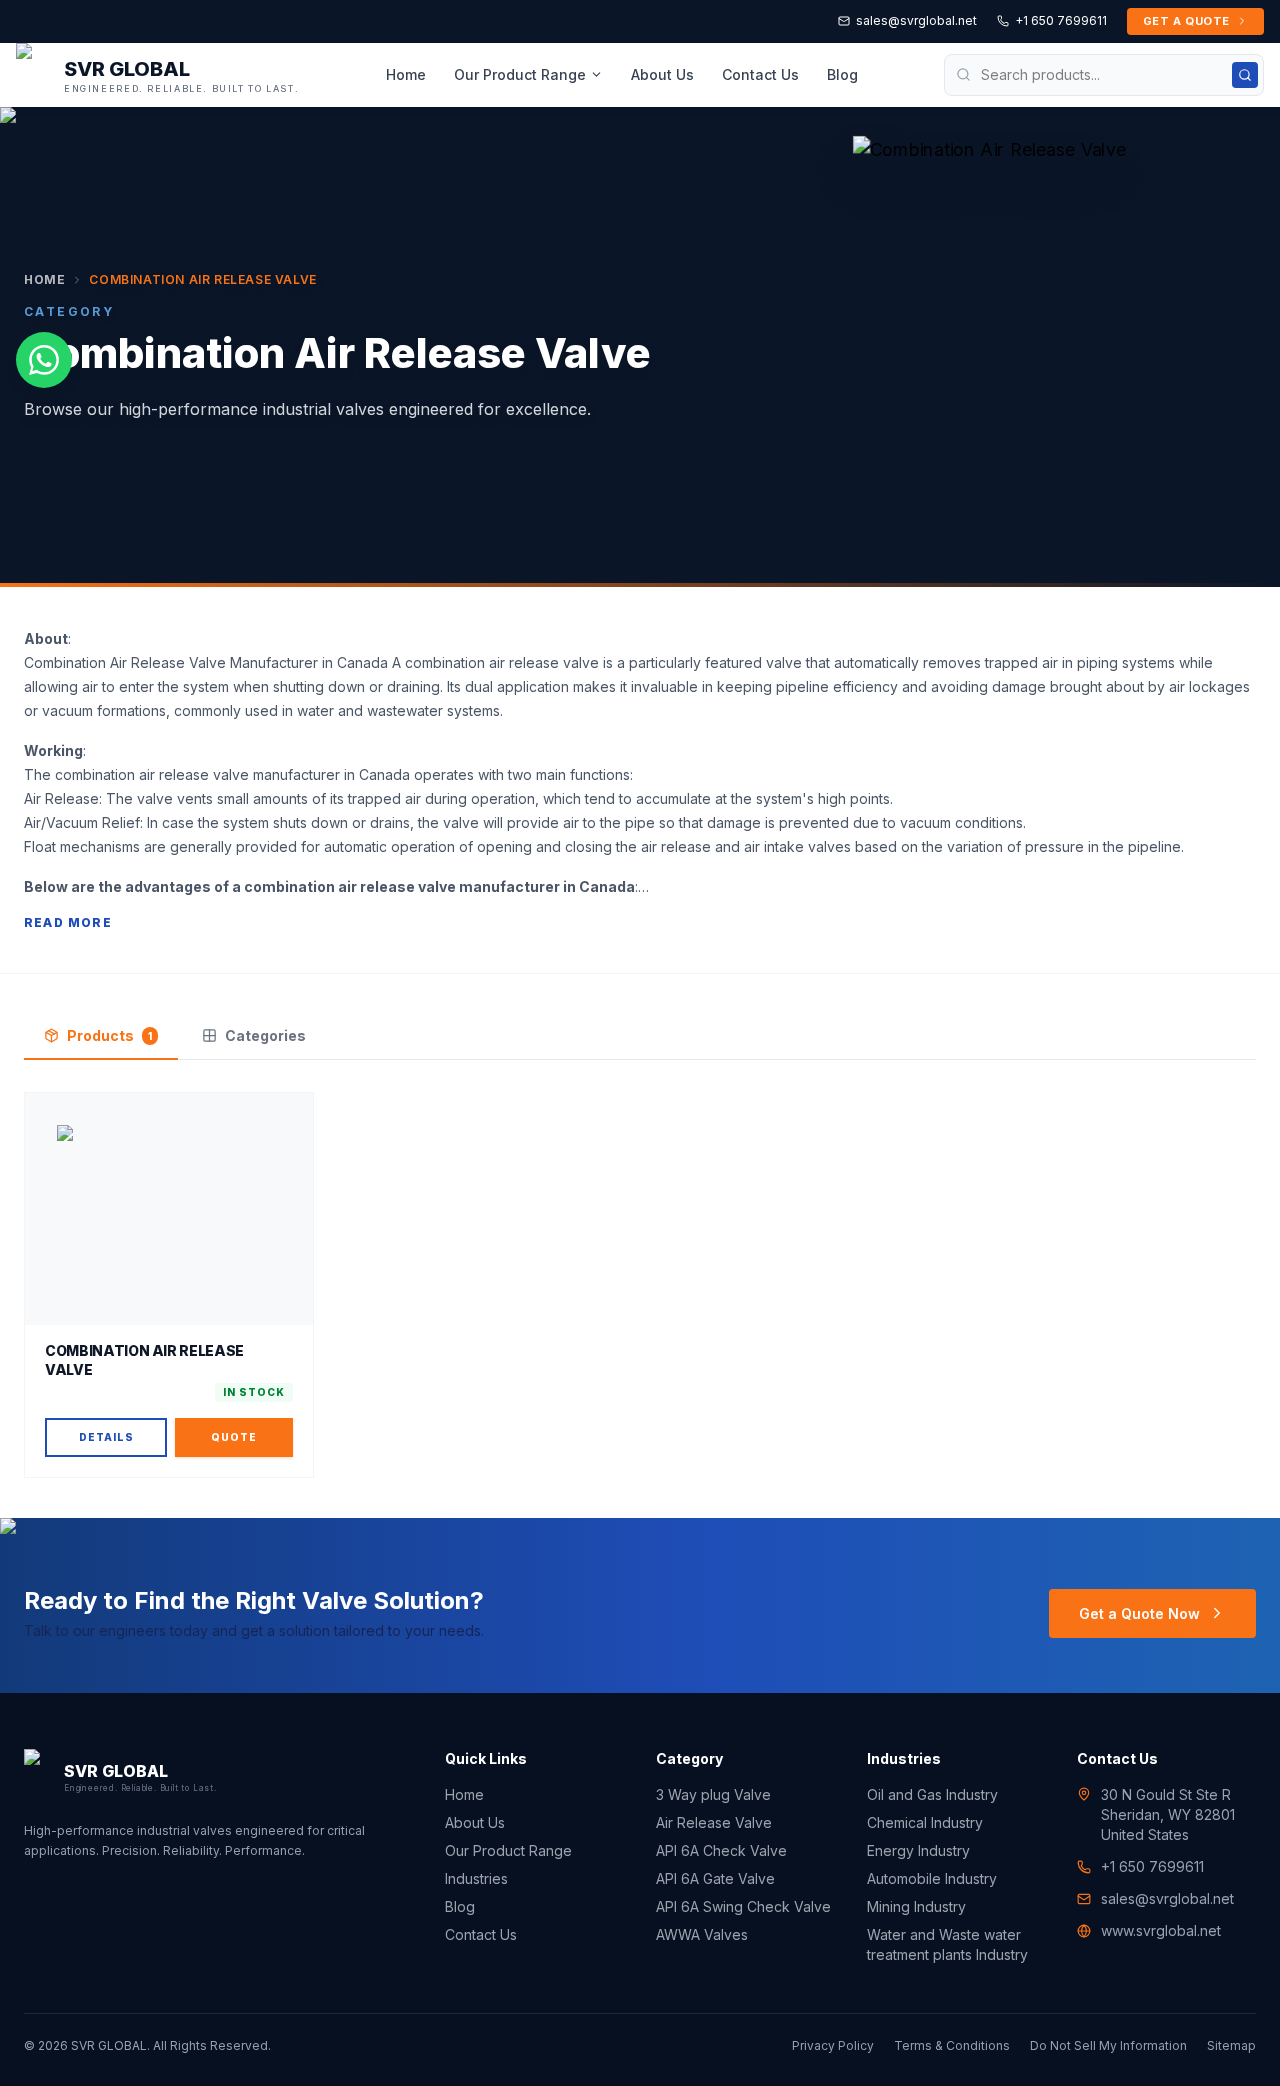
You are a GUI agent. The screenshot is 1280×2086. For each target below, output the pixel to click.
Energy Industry (918, 1850)
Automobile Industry (932, 1878)
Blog (842, 74)
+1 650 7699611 (1061, 20)
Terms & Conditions (952, 2045)
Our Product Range (520, 74)
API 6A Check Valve (721, 1850)
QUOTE (234, 1437)
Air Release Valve (714, 1822)
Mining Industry (916, 1906)
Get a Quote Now (1139, 1613)
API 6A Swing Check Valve (743, 1906)
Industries (476, 1878)
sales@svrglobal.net (916, 20)
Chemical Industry (925, 1822)
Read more (68, 922)
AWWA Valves (702, 1934)
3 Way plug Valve (713, 1794)
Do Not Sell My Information (1108, 2045)
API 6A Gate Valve (715, 1878)
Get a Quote (1186, 21)
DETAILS (106, 1437)
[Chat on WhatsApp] (44, 360)
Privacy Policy (833, 2045)
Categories (265, 1035)
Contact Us (760, 74)
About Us (662, 74)
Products (109, 1035)
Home (406, 74)
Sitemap (1231, 2045)
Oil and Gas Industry (932, 1794)
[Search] (1245, 75)
